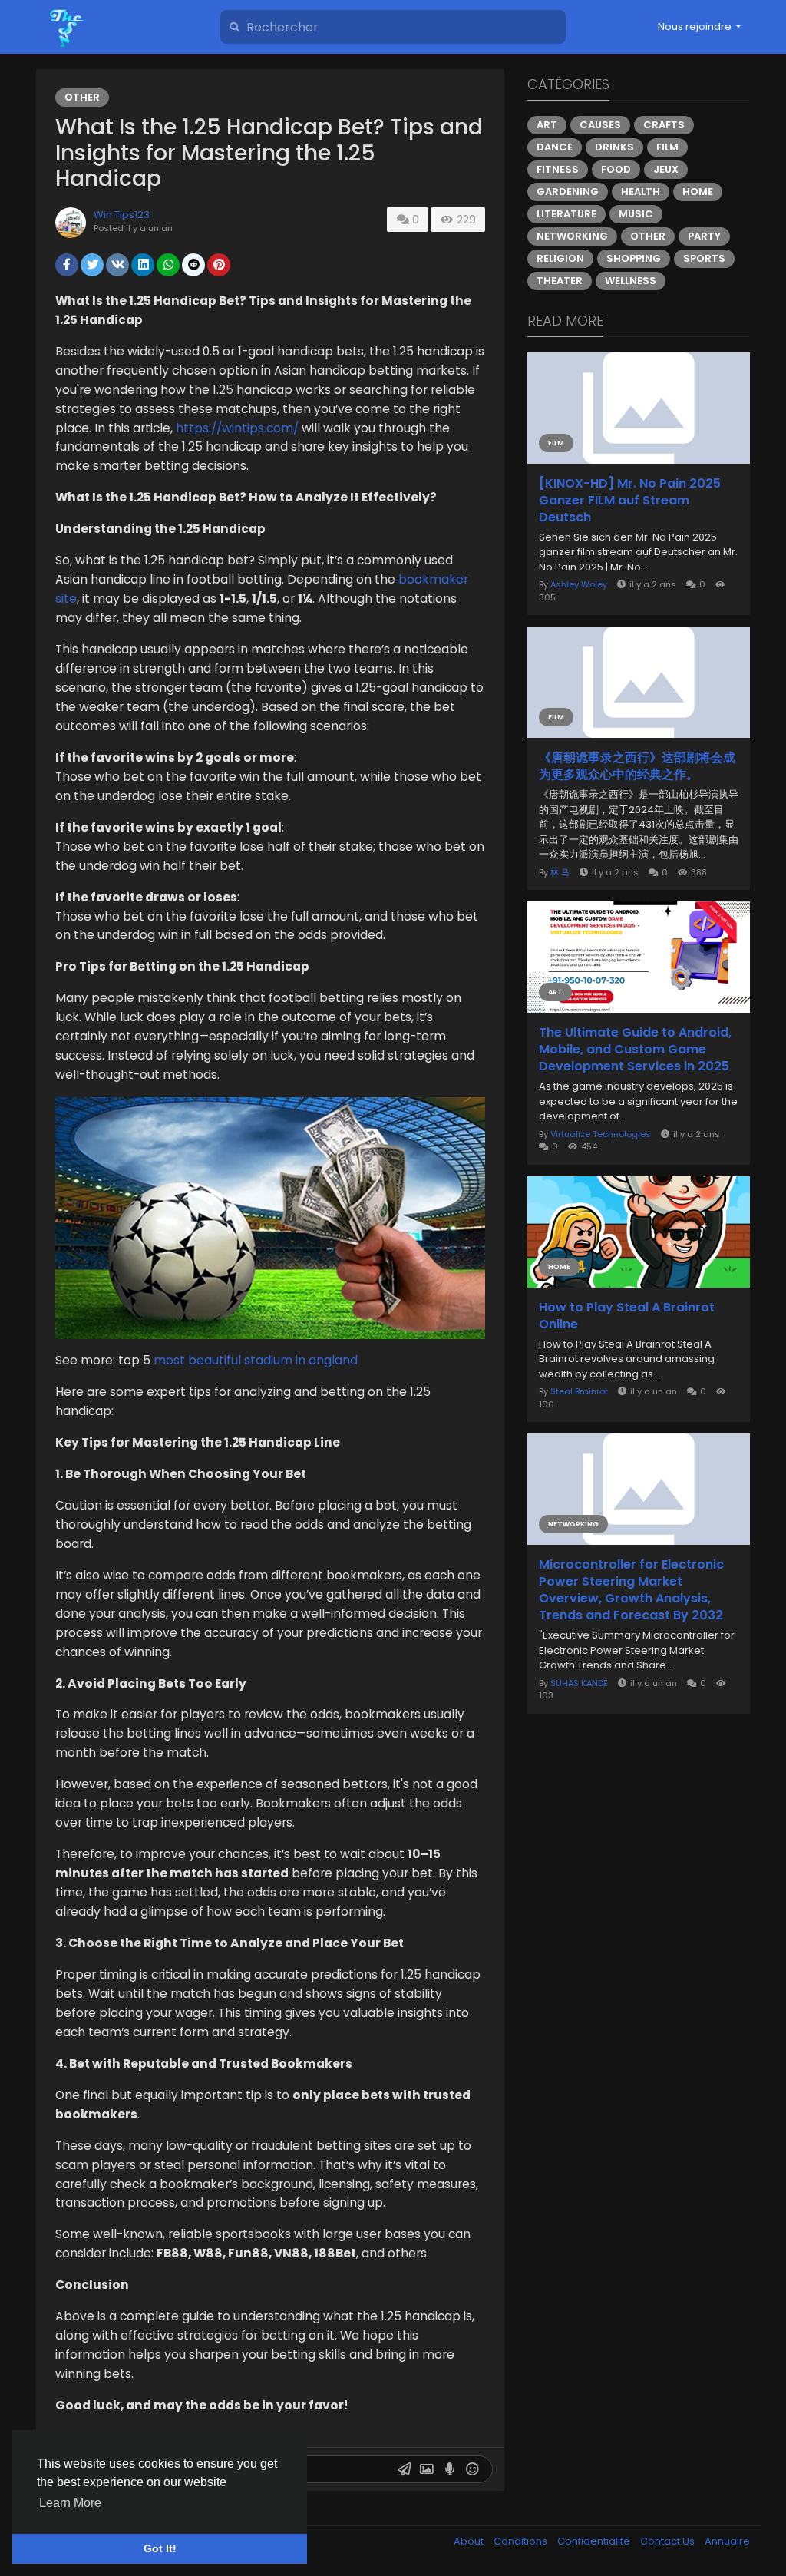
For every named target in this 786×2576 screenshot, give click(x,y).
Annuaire (727, 2541)
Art (547, 125)
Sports (704, 258)
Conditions (522, 2541)
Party (704, 236)
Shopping (634, 258)
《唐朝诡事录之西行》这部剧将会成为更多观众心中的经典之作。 (637, 766)
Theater (560, 281)
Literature (566, 214)
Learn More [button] (70, 2503)
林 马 (560, 872)
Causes (600, 125)
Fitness (558, 169)
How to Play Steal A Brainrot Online (627, 1316)
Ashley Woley (579, 584)
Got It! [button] (160, 2548)
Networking (572, 236)
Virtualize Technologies (601, 1134)
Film (667, 147)
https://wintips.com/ (237, 428)
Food (616, 169)
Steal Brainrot (579, 1391)
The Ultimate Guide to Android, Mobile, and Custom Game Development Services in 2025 (635, 1050)
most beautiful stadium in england (256, 1360)
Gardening (568, 192)
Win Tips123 (122, 215)
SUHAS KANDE (579, 1683)
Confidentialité (595, 2541)
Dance (555, 147)
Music (636, 214)
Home (698, 192)
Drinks (614, 147)
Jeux (666, 169)
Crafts (664, 125)
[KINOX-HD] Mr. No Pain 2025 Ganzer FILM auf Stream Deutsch (630, 501)
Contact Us (669, 2541)
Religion (560, 258)
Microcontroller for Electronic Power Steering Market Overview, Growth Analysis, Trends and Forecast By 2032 (631, 1590)
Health (641, 192)
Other (82, 97)
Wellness (631, 281)
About (470, 2541)
